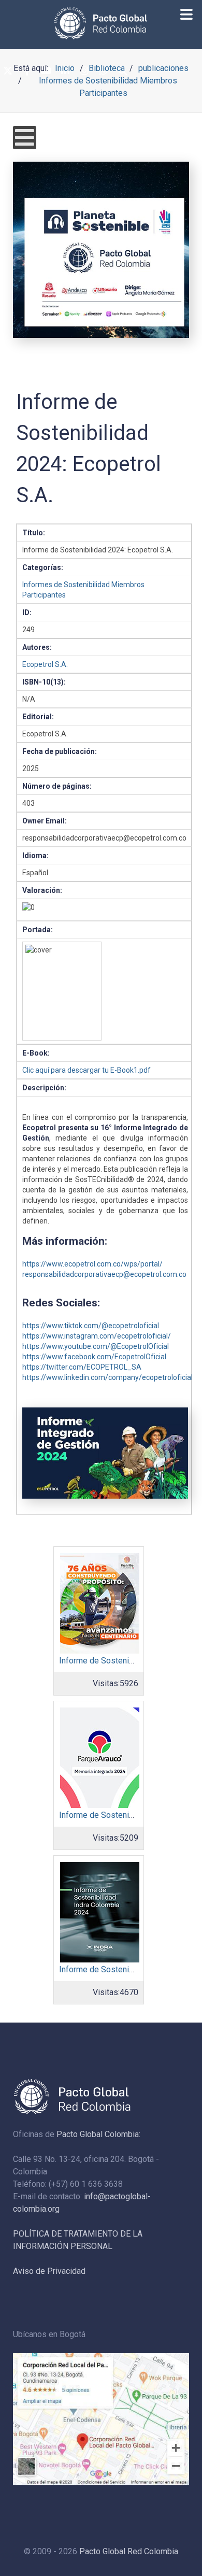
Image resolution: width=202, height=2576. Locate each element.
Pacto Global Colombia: (98, 2134)
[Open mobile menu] (25, 138)
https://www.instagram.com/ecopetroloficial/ (97, 1336)
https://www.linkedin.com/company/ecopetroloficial (107, 1377)
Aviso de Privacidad (49, 2271)
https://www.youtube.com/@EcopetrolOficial (96, 1346)
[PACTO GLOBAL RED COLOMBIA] (101, 23)
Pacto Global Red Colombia (129, 2551)
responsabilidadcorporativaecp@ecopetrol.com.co (104, 1274)
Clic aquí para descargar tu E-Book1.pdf (86, 1070)
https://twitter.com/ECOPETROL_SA (82, 1367)
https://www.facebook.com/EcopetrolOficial (94, 1357)
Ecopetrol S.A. (45, 664)
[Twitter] (8, 71)
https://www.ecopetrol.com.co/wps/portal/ (92, 1264)
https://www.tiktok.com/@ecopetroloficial (91, 1326)
